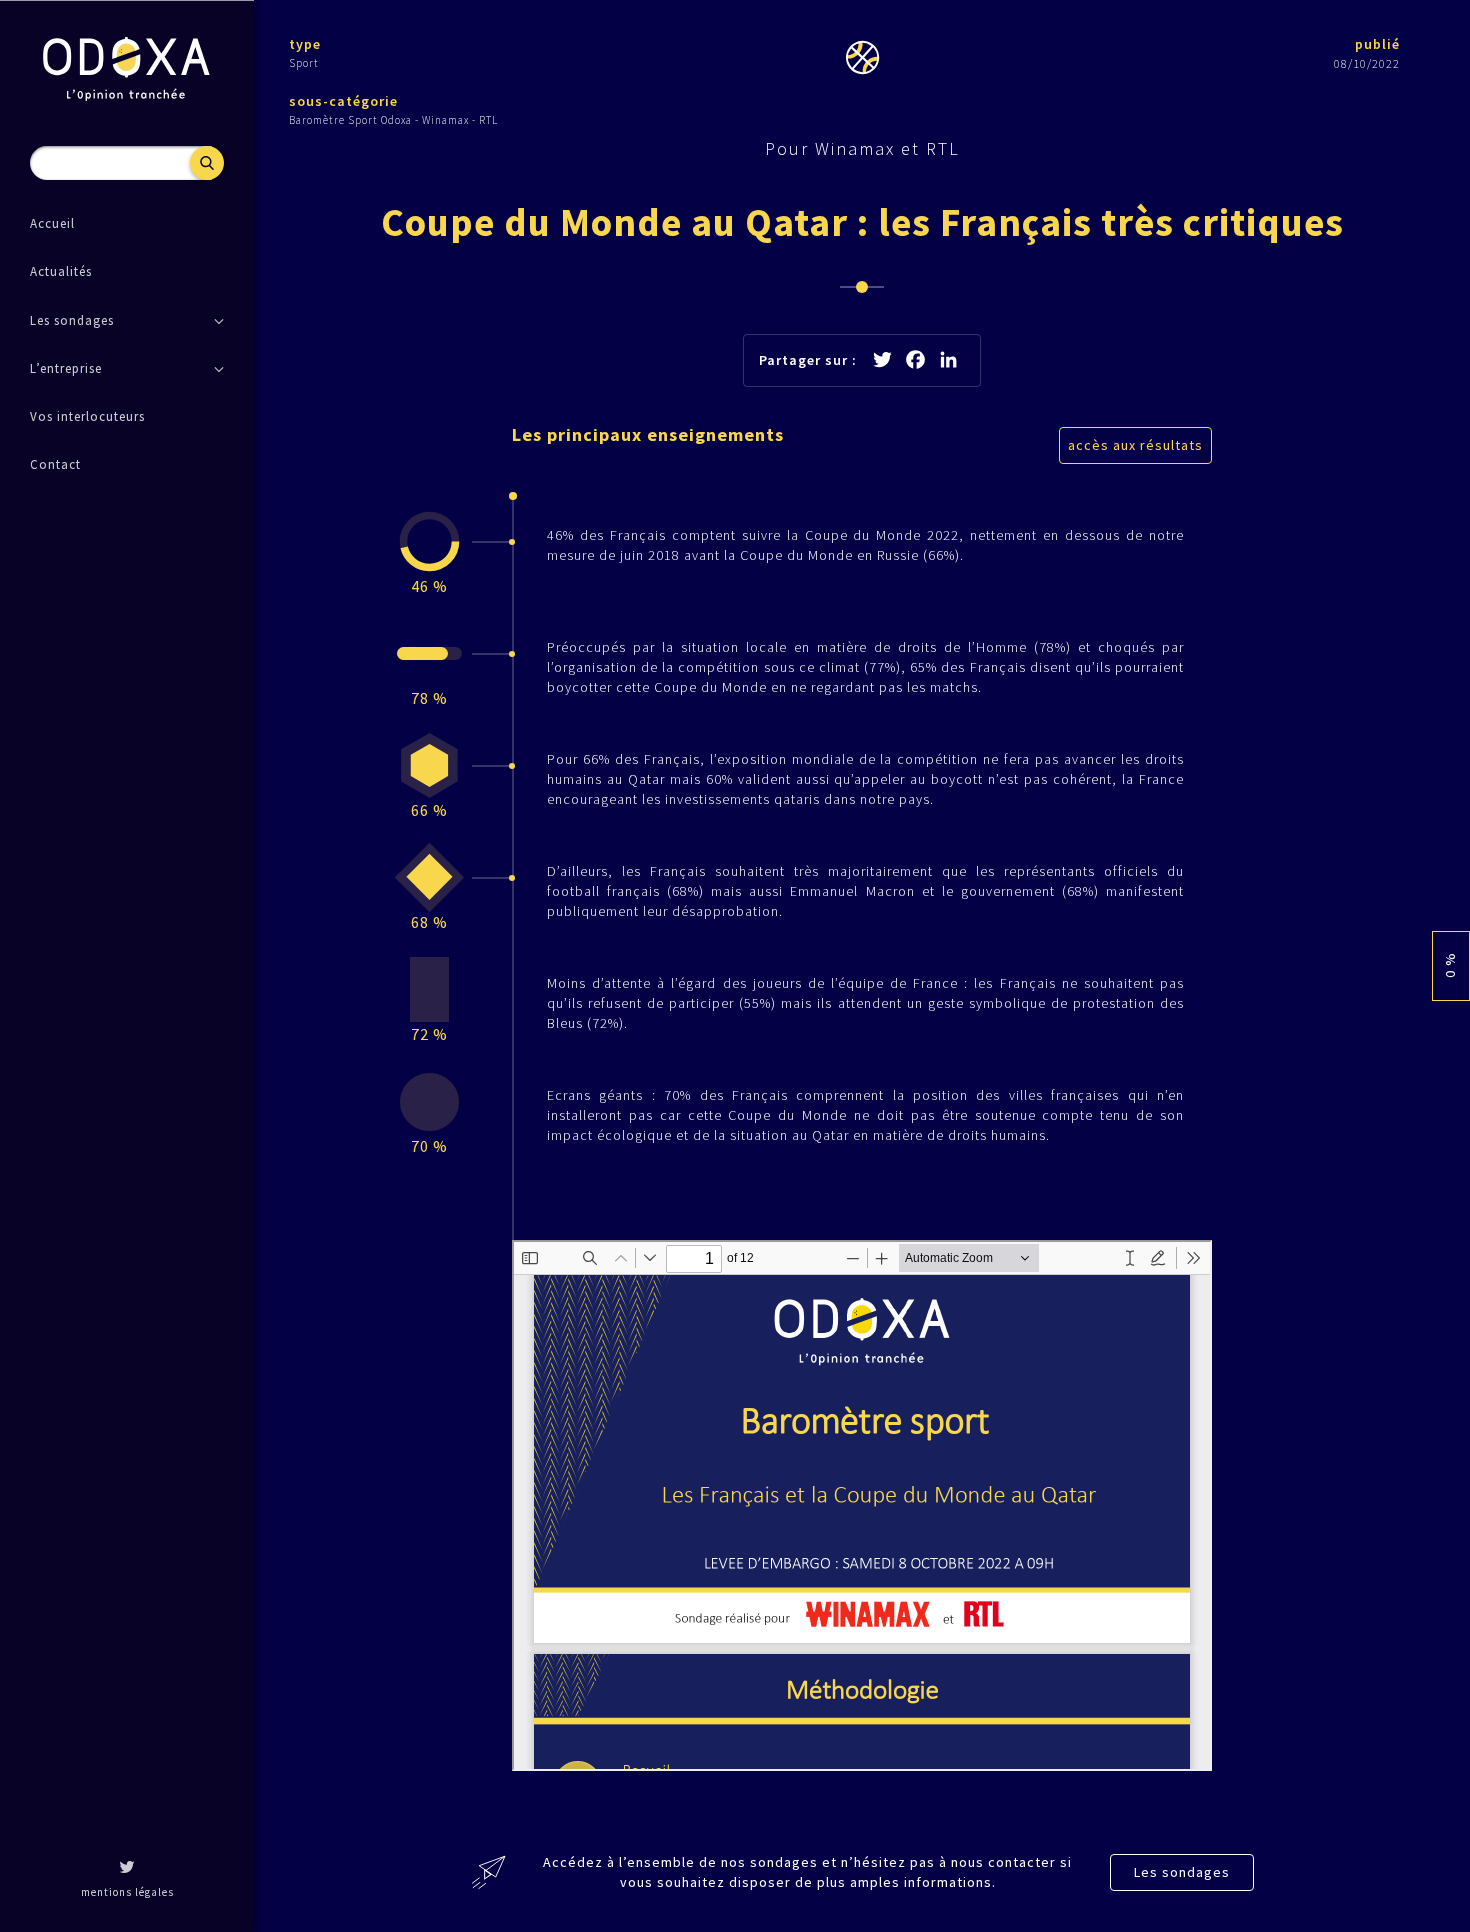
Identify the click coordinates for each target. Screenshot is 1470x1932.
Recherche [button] (207, 163)
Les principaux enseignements (648, 434)
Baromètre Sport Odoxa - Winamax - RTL (393, 120)
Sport (304, 63)
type (305, 44)
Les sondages (1182, 1872)
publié (1377, 44)
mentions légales (127, 1892)
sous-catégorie (343, 101)
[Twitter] (127, 1869)
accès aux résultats (1135, 445)
